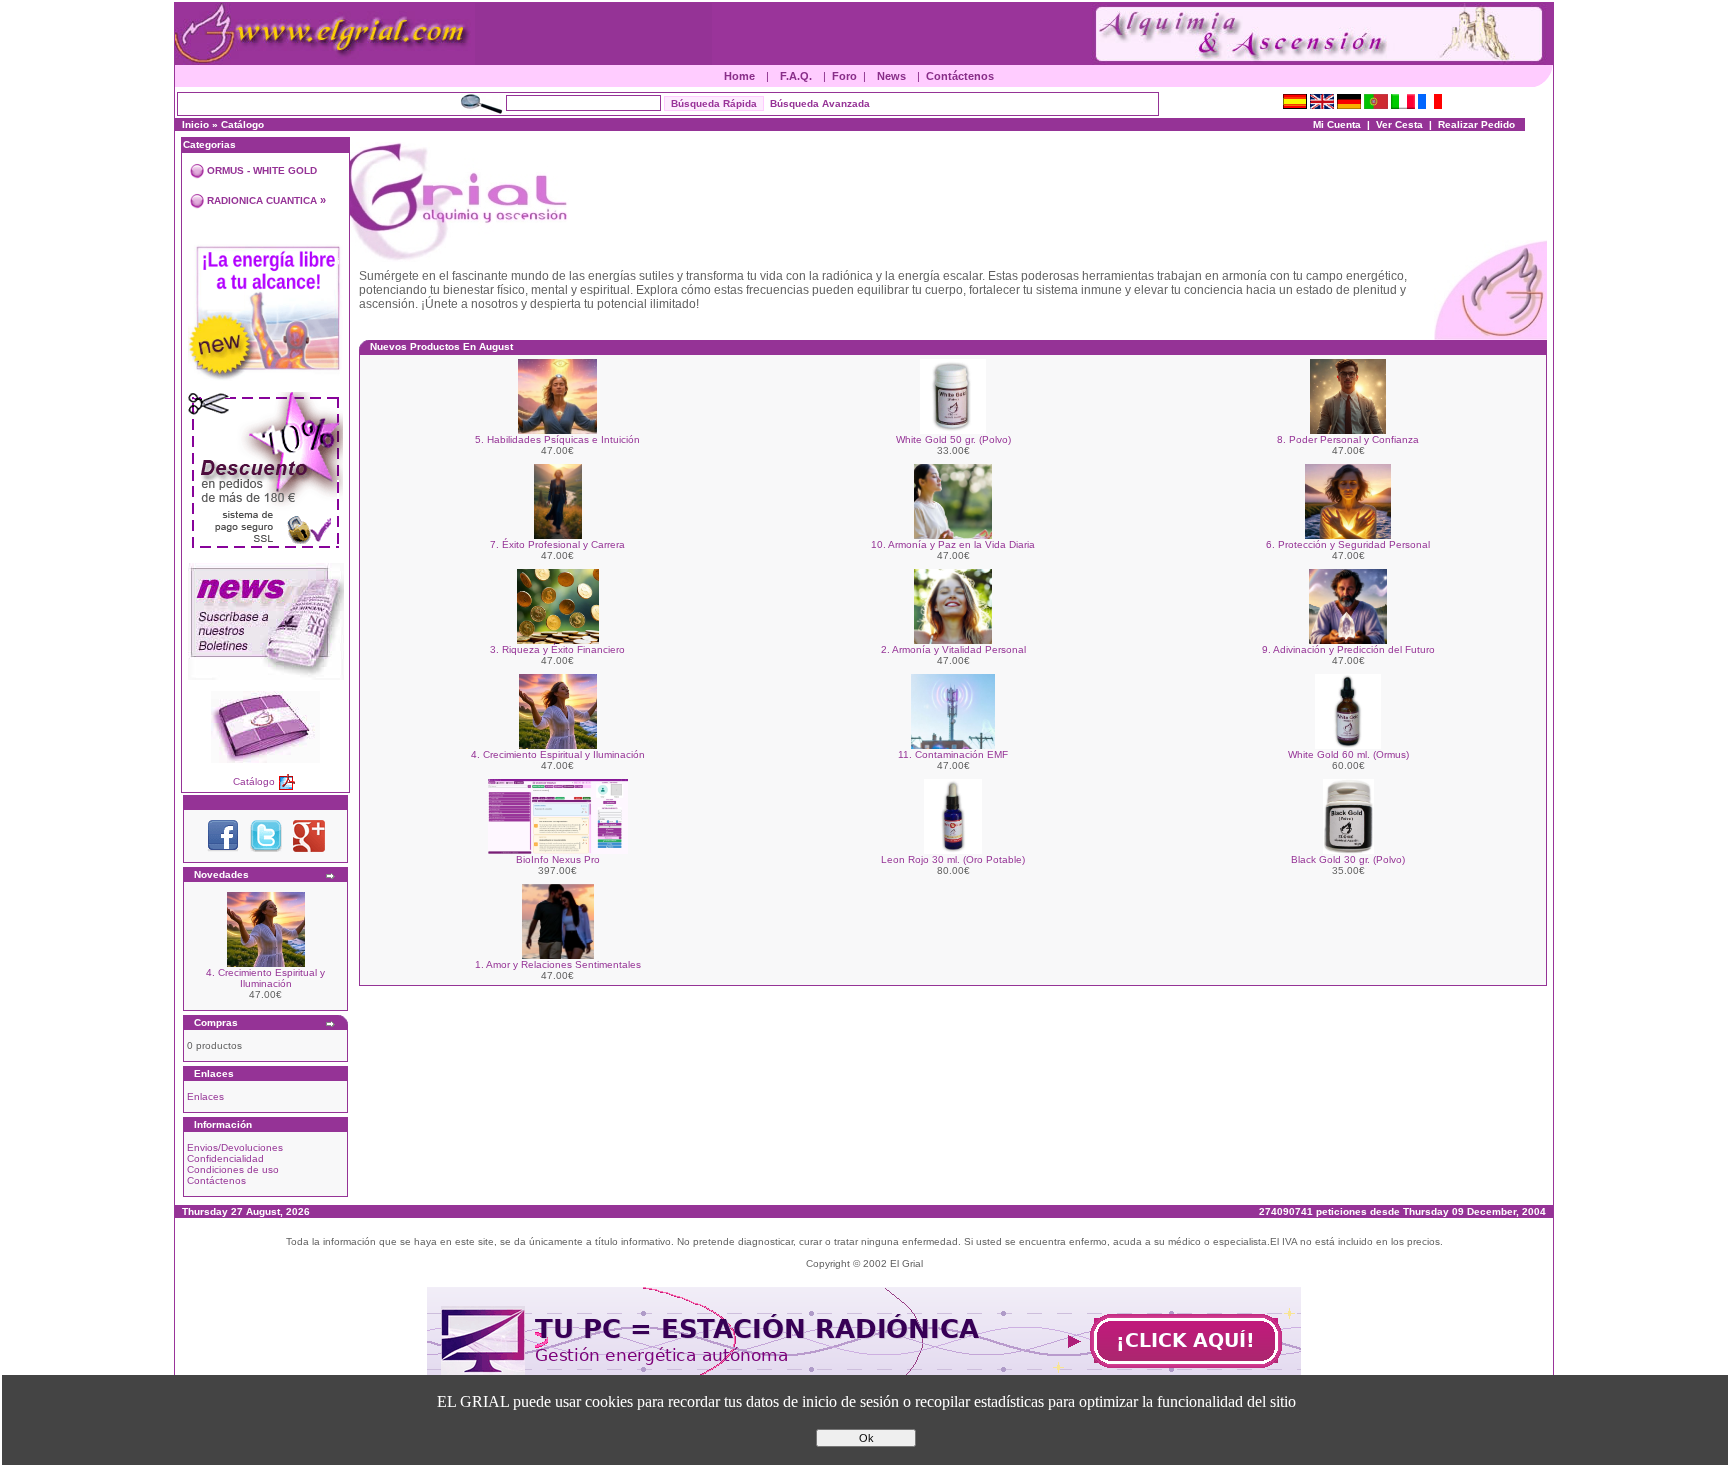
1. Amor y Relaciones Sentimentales (558, 964)
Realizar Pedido (1476, 124)
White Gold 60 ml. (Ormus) (1348, 754)
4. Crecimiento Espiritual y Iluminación (265, 978)
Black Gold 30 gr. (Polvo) (1348, 859)
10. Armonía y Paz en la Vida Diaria (953, 544)
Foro (844, 76)
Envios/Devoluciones (235, 1147)
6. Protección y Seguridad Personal (1348, 544)
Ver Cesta (1399, 124)
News (891, 76)
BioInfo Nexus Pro (558, 859)
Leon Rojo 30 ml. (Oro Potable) (953, 859)
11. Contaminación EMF (953, 754)
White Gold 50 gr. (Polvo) (953, 439)
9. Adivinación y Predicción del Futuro (1348, 649)
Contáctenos (960, 76)
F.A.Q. (796, 76)
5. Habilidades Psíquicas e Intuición (557, 439)
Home (739, 76)
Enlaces (205, 1096)
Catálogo (242, 124)
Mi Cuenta (1337, 124)
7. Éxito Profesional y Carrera (557, 544)
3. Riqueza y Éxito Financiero (557, 649)
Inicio (195, 124)
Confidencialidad (225, 1158)
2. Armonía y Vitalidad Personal (953, 649)
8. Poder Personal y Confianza (1348, 439)
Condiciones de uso (233, 1169)
